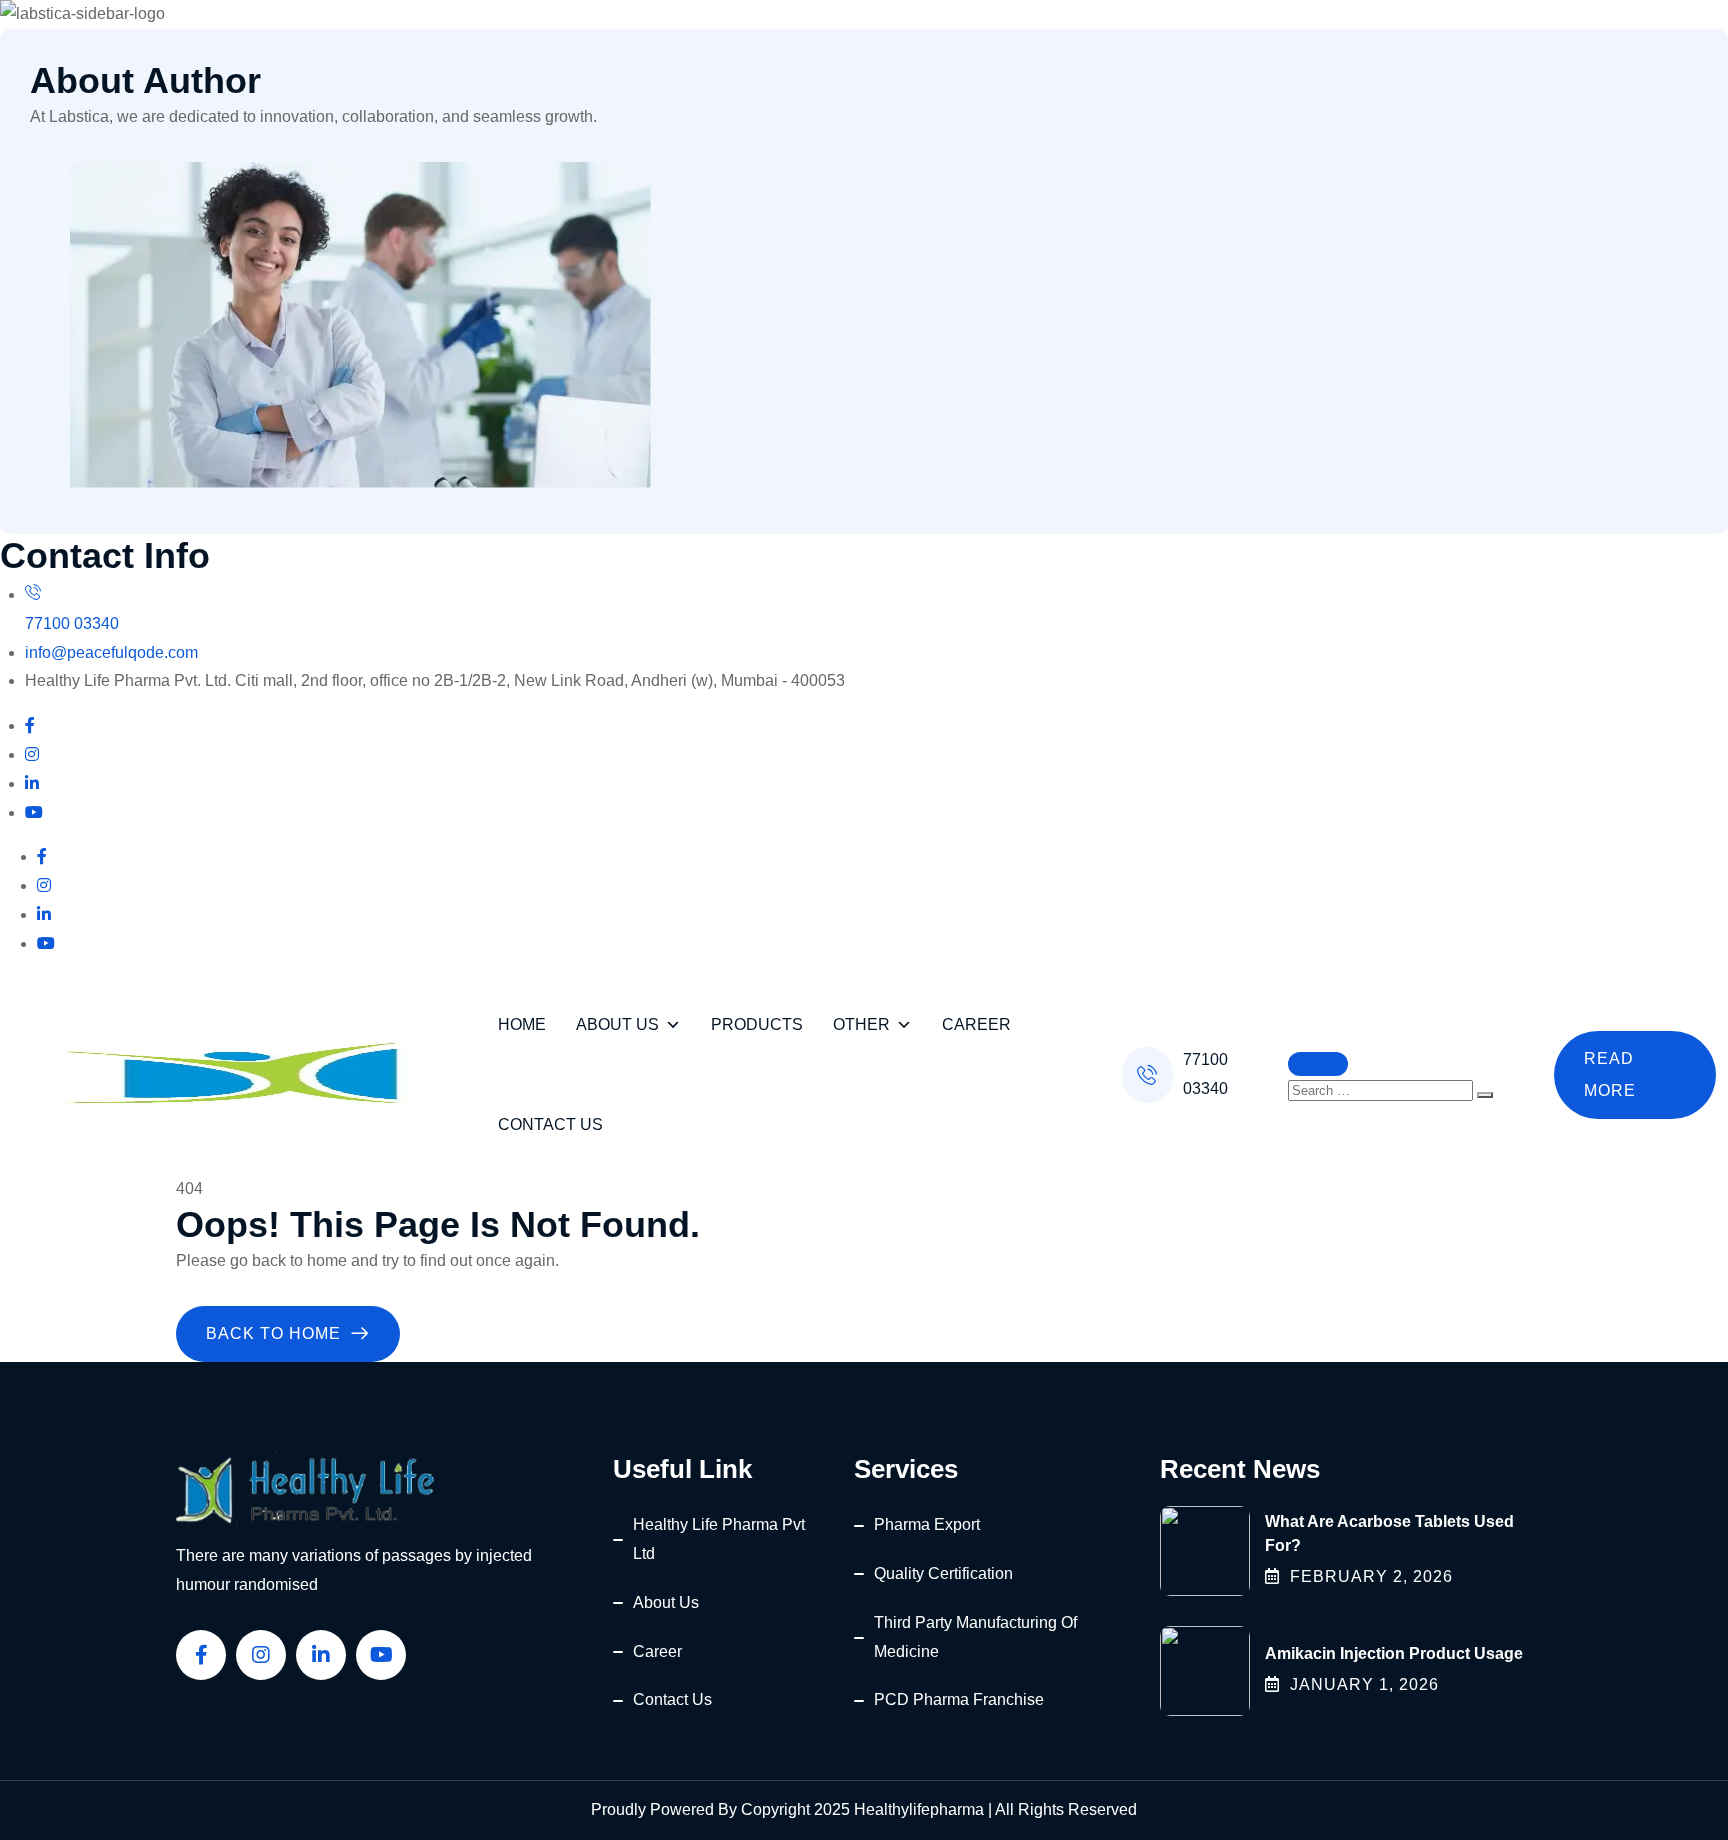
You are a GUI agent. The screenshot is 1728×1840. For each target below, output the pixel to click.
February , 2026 (1371, 1576)
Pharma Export (927, 1524)
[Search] (1485, 1095)
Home (522, 1024)
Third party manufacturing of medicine (975, 1637)
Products (757, 1024)
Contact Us (550, 1124)
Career (976, 1024)
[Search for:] (1382, 1089)
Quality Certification (943, 1573)
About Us (617, 1024)
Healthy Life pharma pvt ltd (719, 1539)
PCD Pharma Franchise (959, 1699)
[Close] (1318, 1064)
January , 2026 (1364, 1684)
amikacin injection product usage (1394, 1653)
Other (861, 1024)
